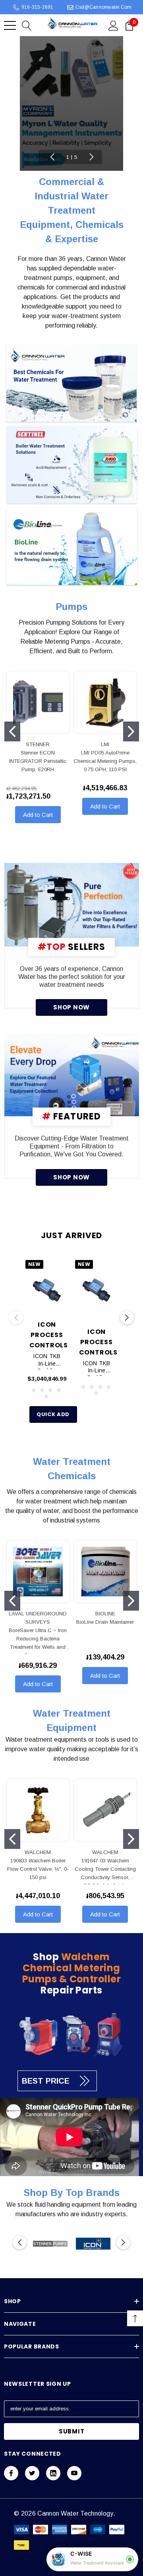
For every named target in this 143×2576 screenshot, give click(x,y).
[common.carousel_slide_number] (71, 103)
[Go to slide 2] (131, 731)
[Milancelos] (72, 905)
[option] (50, 2244)
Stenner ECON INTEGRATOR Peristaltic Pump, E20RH (38, 761)
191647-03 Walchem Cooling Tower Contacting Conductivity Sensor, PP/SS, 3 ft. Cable (105, 1871)
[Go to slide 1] (12, 731)
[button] (72, 384)
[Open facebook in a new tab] (11, 2473)
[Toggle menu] (10, 25)
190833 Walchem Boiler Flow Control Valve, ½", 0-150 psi (38, 1869)
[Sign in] (113, 25)
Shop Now (71, 1007)
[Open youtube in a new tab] (74, 2473)
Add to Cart (38, 815)
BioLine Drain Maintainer (105, 1622)
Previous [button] (52, 157)
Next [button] (91, 157)
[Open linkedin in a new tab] (53, 2473)
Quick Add (53, 1414)
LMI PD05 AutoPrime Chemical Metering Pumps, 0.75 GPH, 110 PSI (105, 761)
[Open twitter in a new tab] (32, 2473)
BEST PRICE (46, 2081)
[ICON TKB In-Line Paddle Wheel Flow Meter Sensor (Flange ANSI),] (97, 1290)
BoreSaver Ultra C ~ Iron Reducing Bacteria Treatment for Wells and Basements (38, 1641)
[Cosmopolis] (72, 1075)
